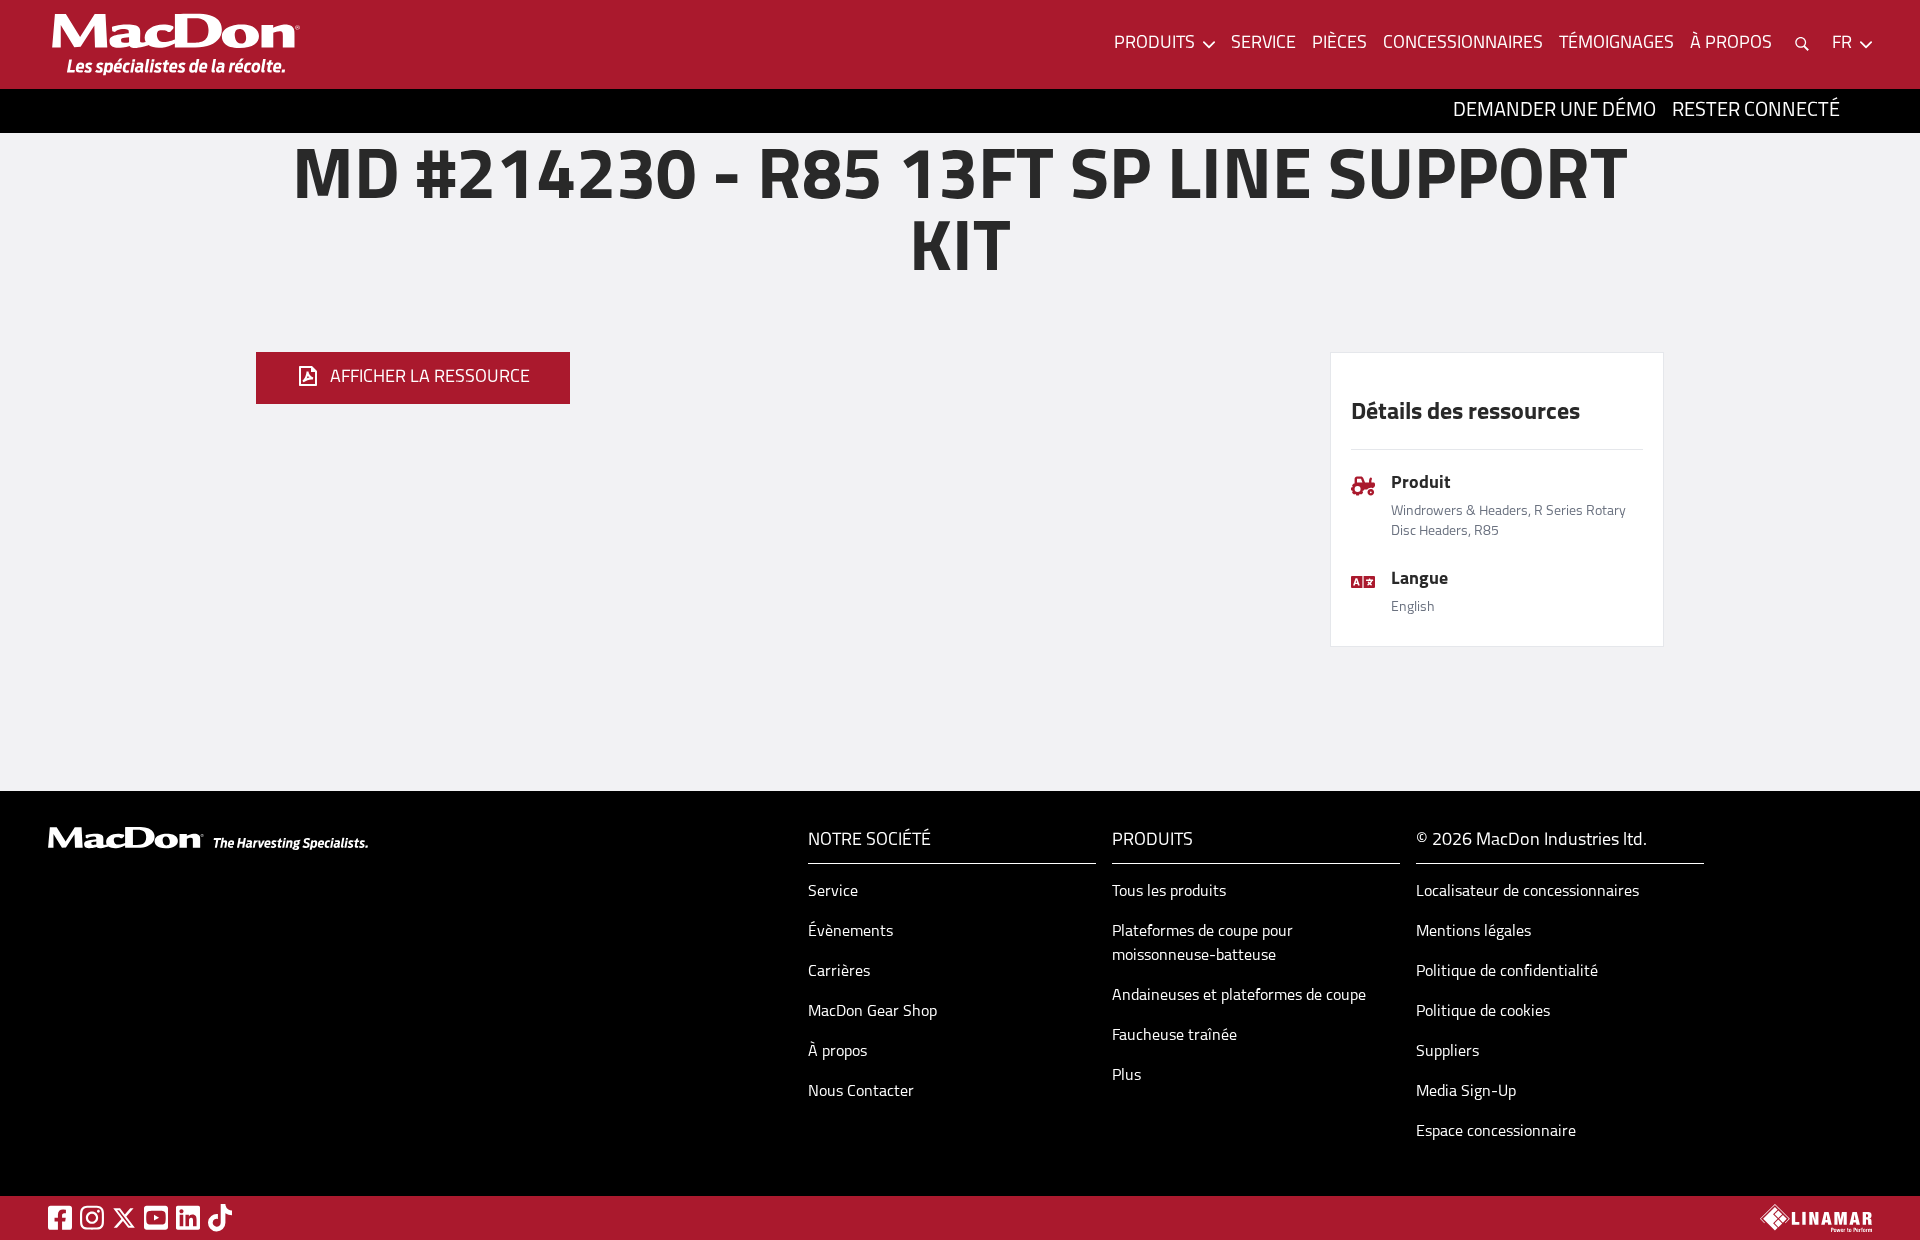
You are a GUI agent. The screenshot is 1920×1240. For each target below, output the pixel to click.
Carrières (839, 972)
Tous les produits (1169, 892)
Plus (1126, 1076)
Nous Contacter (861, 1092)
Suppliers (1447, 1052)
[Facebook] (60, 1217)
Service (1263, 44)
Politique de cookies (1483, 1012)
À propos (837, 1052)
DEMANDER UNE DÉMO (1554, 111)
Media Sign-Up (1466, 1092)
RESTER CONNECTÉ (1756, 111)
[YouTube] (156, 1217)
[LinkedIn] (188, 1217)
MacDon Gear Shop (872, 1012)
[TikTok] (220, 1217)
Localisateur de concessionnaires (1527, 892)
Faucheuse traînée (1174, 1036)
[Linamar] (1816, 1218)
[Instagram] (92, 1217)
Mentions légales (1473, 932)
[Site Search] (1802, 44)
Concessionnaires (1463, 44)
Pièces (1339, 44)
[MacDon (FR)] (176, 44)
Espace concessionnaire (1496, 1132)
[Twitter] (124, 1218)
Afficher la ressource (430, 378)
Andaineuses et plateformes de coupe (1239, 996)
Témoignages (1616, 44)
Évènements (850, 932)
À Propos (1731, 44)
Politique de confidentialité (1507, 972)
